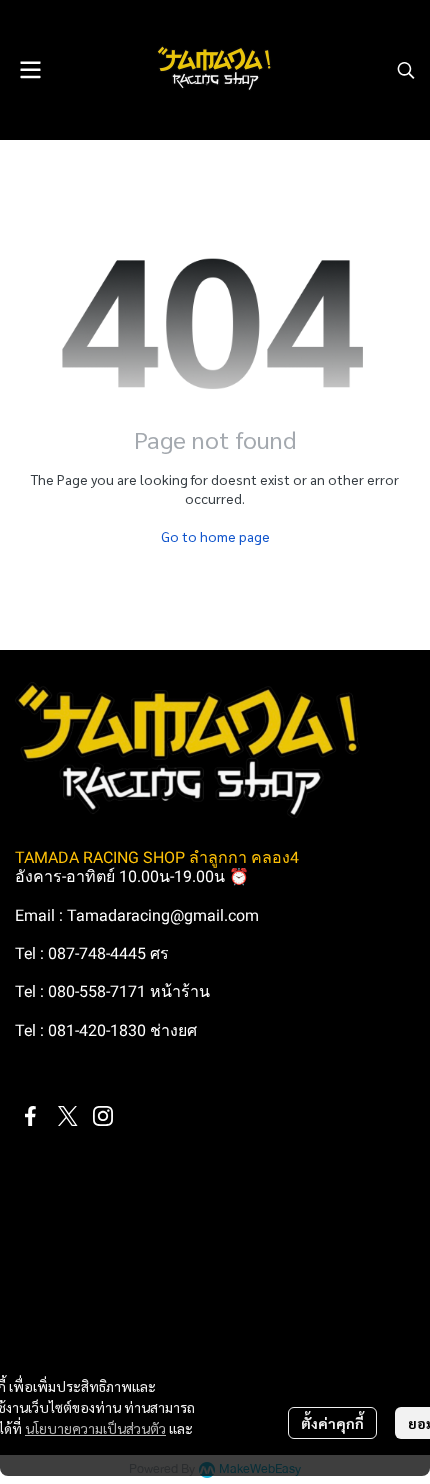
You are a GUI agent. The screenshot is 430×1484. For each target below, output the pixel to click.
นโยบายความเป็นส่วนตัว (95, 1428)
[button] (406, 70)
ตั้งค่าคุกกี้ (332, 1423)
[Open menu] (30, 70)
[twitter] (67, 1116)
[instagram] (103, 1116)
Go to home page (215, 536)
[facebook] (31, 1116)
